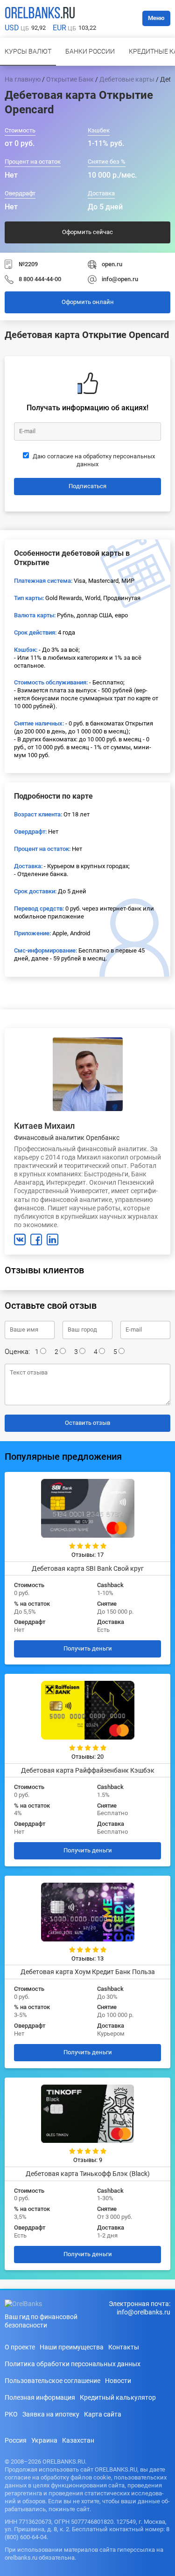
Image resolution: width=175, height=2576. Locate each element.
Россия (16, 2440)
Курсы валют (28, 51)
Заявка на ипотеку (51, 2414)
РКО (11, 2414)
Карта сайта (103, 2414)
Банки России (90, 51)
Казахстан (78, 2440)
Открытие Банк (70, 79)
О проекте (20, 2347)
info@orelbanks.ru (143, 2312)
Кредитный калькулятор (118, 2397)
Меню (156, 18)
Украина (44, 2440)
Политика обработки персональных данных (73, 2364)
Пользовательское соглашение (52, 2381)
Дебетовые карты (127, 79)
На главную (23, 79)
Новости (118, 2381)
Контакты (124, 2347)
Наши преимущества (72, 2347)
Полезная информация (40, 2397)
